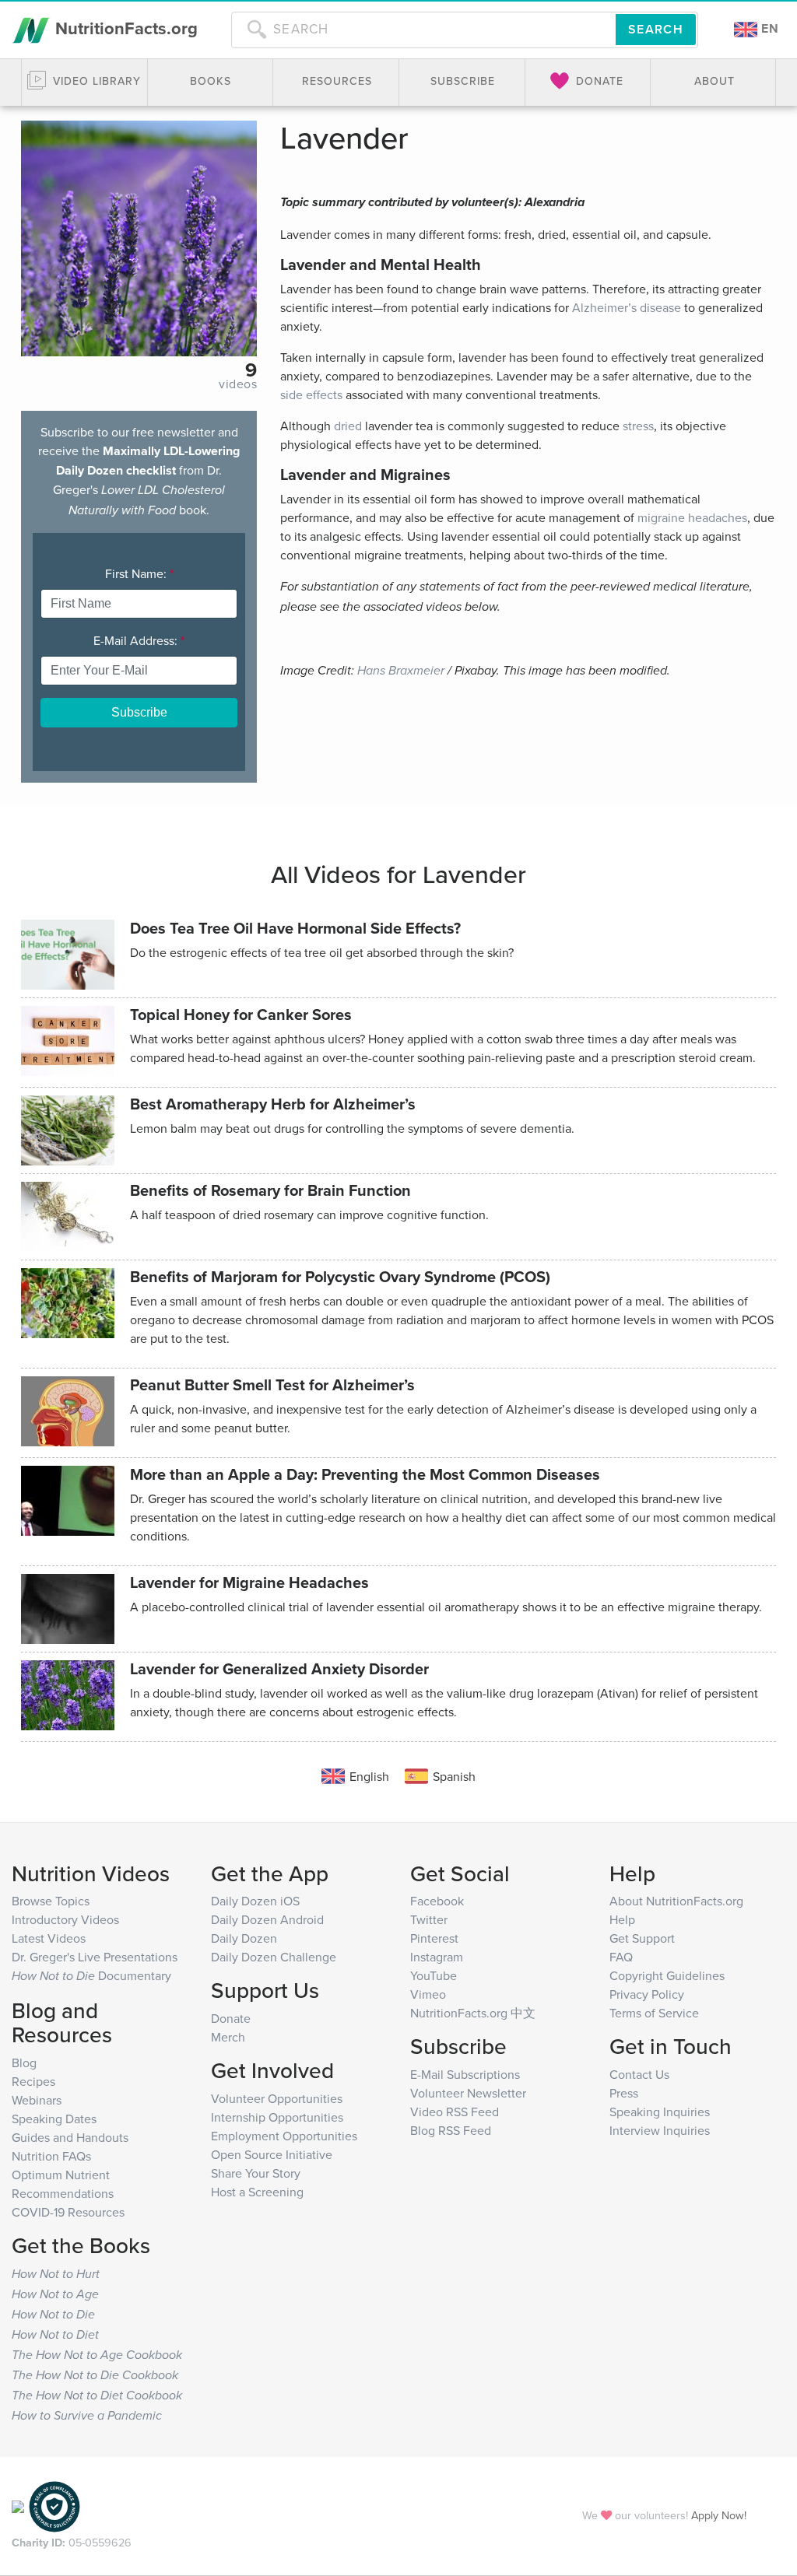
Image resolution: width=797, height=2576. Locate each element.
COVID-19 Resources (68, 2212)
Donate (231, 2018)
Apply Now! (719, 2515)
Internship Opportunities (277, 2117)
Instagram (437, 1957)
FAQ (621, 1957)
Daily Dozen (244, 1938)
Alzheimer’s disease (627, 307)
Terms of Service (654, 2013)
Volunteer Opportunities (277, 2098)
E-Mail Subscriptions (465, 2074)
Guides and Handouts (70, 2137)
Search (656, 29)
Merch (228, 2037)
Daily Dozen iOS (255, 1901)
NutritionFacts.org (124, 28)
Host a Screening (257, 2192)
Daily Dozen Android (267, 1919)
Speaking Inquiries (660, 2112)
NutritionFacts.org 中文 (473, 2013)
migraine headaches (692, 517)
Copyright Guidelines (667, 1975)
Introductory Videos (65, 1919)
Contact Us (639, 2074)
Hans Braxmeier (401, 671)
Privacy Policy (647, 1994)
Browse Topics (51, 1901)
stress (638, 426)
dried (348, 426)
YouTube (434, 1975)
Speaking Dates (54, 2119)
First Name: (139, 573)
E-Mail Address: (139, 640)
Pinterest (434, 1938)
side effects (311, 394)
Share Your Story (256, 2173)
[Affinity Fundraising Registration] (54, 2505)
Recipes (33, 2081)
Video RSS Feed (455, 2112)
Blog (24, 2063)
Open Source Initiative (272, 2154)
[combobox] (423, 30)
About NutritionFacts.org (676, 1901)
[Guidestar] (18, 2505)
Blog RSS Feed (451, 2130)
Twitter (429, 1919)
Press (624, 2093)
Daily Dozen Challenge (274, 1957)
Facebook (437, 1901)
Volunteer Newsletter (468, 2093)
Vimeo (428, 1994)
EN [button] (768, 28)
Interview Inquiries (660, 2130)
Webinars (37, 2100)
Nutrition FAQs (51, 2156)
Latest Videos (49, 1938)
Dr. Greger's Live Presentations (95, 1957)
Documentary (91, 1975)
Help (622, 1919)
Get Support (642, 1938)
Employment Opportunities (284, 2136)
